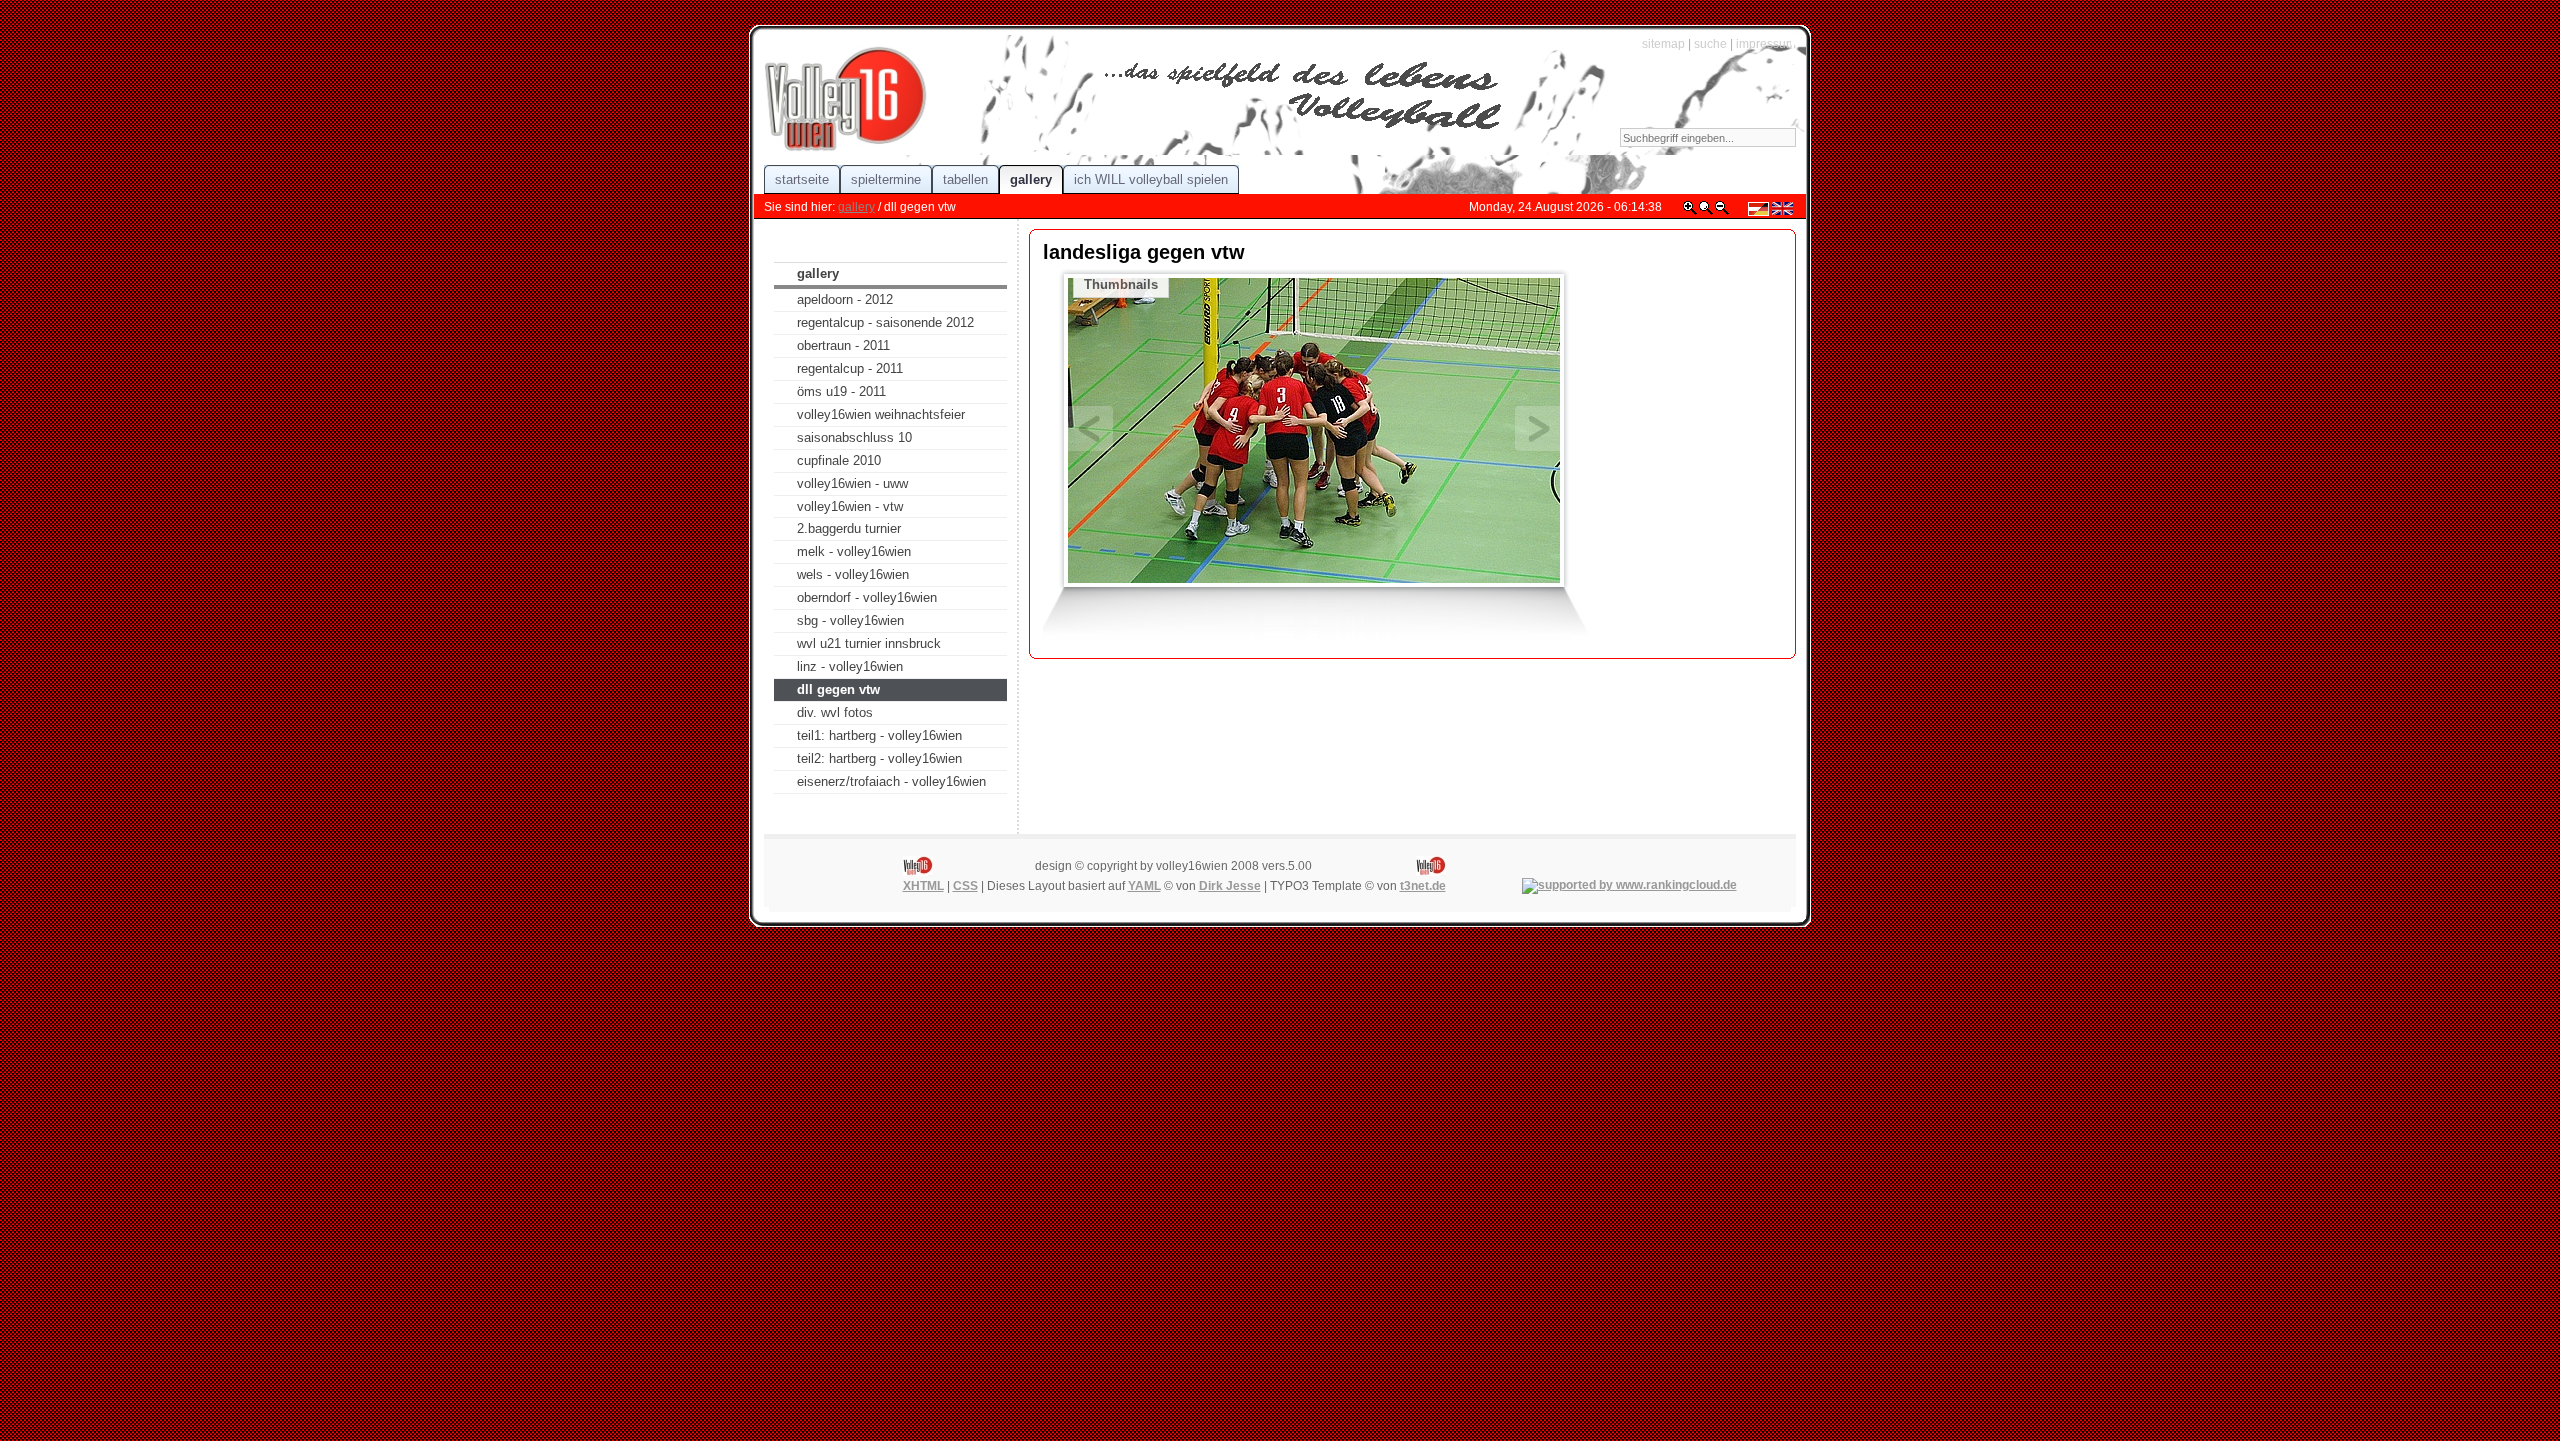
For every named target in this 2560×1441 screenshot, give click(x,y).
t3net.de (1423, 886)
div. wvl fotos (835, 712)
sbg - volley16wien (850, 620)
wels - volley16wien (853, 574)
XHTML (923, 886)
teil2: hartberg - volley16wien (879, 758)
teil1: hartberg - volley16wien (879, 735)
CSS (965, 886)
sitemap (1663, 44)
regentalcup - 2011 (850, 368)
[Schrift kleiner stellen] (1722, 212)
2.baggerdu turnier (849, 528)
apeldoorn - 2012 (845, 299)
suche (1710, 44)
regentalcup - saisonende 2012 (885, 322)
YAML (1144, 886)
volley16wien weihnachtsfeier (881, 414)
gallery (856, 207)
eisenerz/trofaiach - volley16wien (891, 781)
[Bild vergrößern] (1314, 429)
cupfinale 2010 (839, 460)
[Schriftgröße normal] (1706, 212)
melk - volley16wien (854, 551)
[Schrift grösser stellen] (1690, 212)
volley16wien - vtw (850, 506)
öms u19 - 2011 (841, 391)
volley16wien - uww (852, 483)
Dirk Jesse (1230, 886)
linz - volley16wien (850, 666)
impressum (1766, 44)
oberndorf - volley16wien (867, 597)
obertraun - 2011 (843, 345)
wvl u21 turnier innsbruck (869, 643)
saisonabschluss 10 (854, 437)
